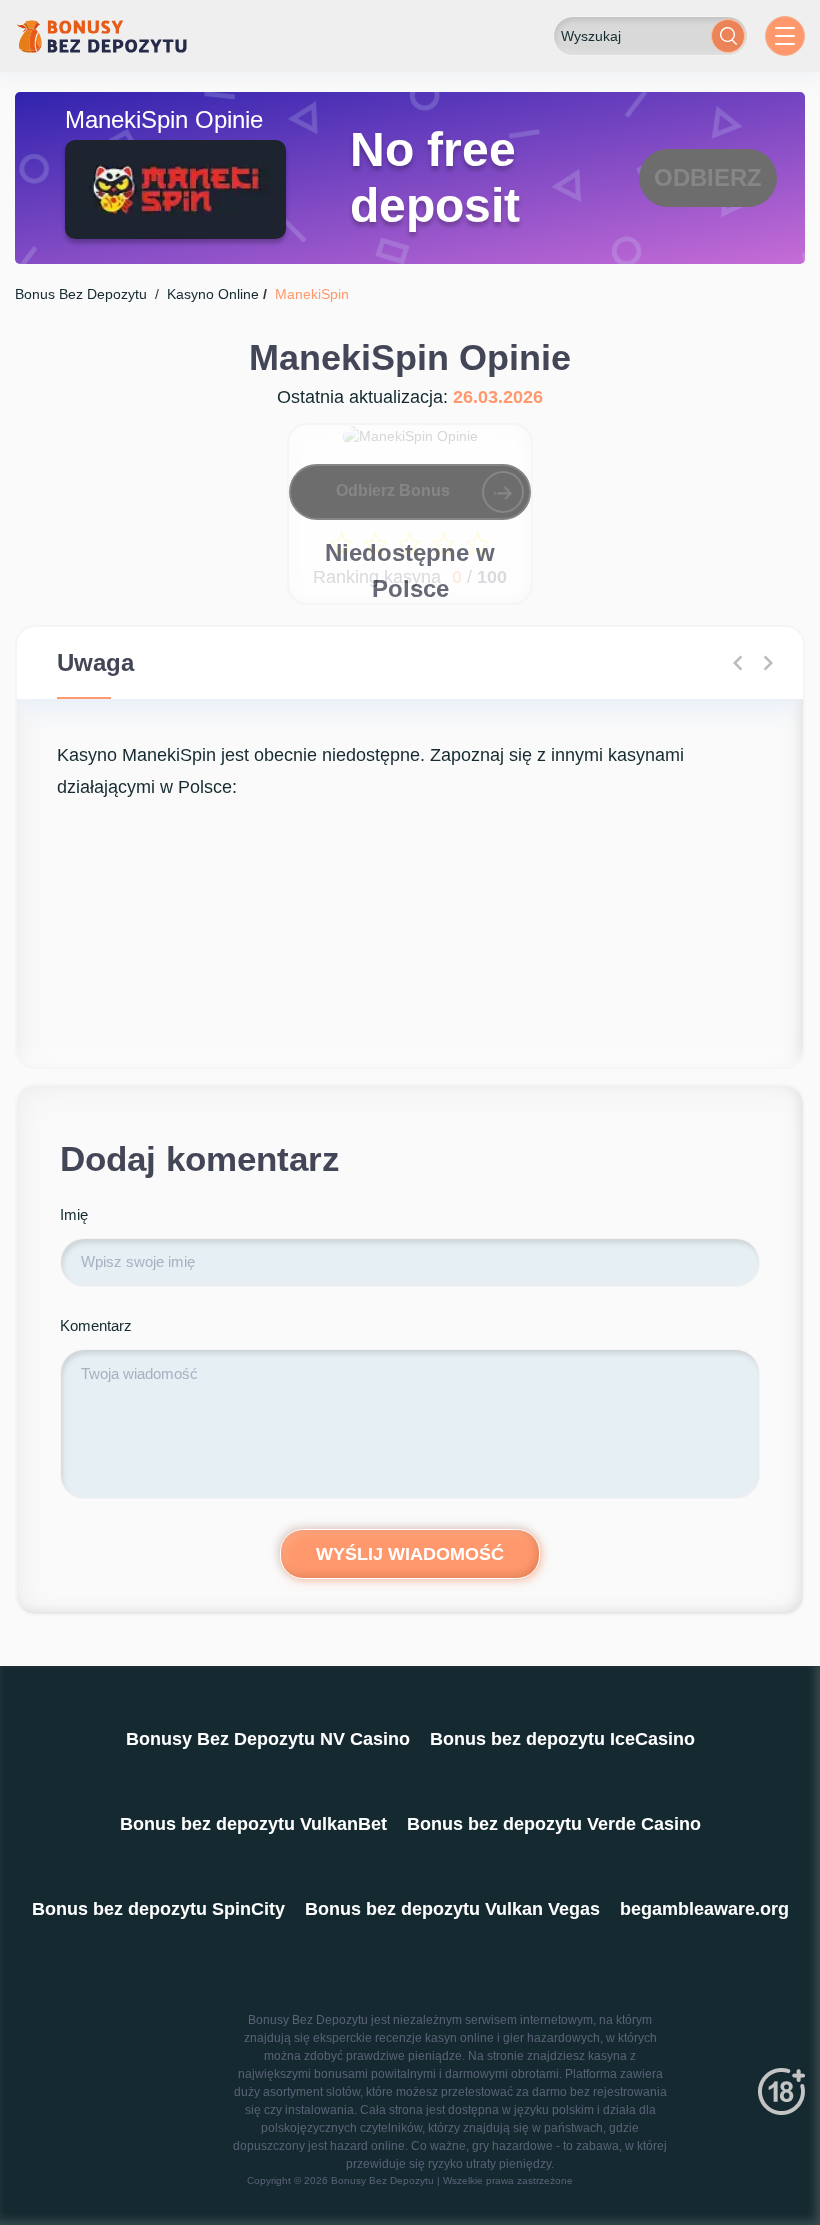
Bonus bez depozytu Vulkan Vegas (452, 1909)
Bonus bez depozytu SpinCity (158, 1909)
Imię (74, 1214)
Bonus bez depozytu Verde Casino (554, 1824)
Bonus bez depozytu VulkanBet (253, 1824)
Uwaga (95, 662)
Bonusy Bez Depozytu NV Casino (268, 1739)
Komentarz (96, 1325)
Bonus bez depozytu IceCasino (562, 1739)
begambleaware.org (704, 1909)
